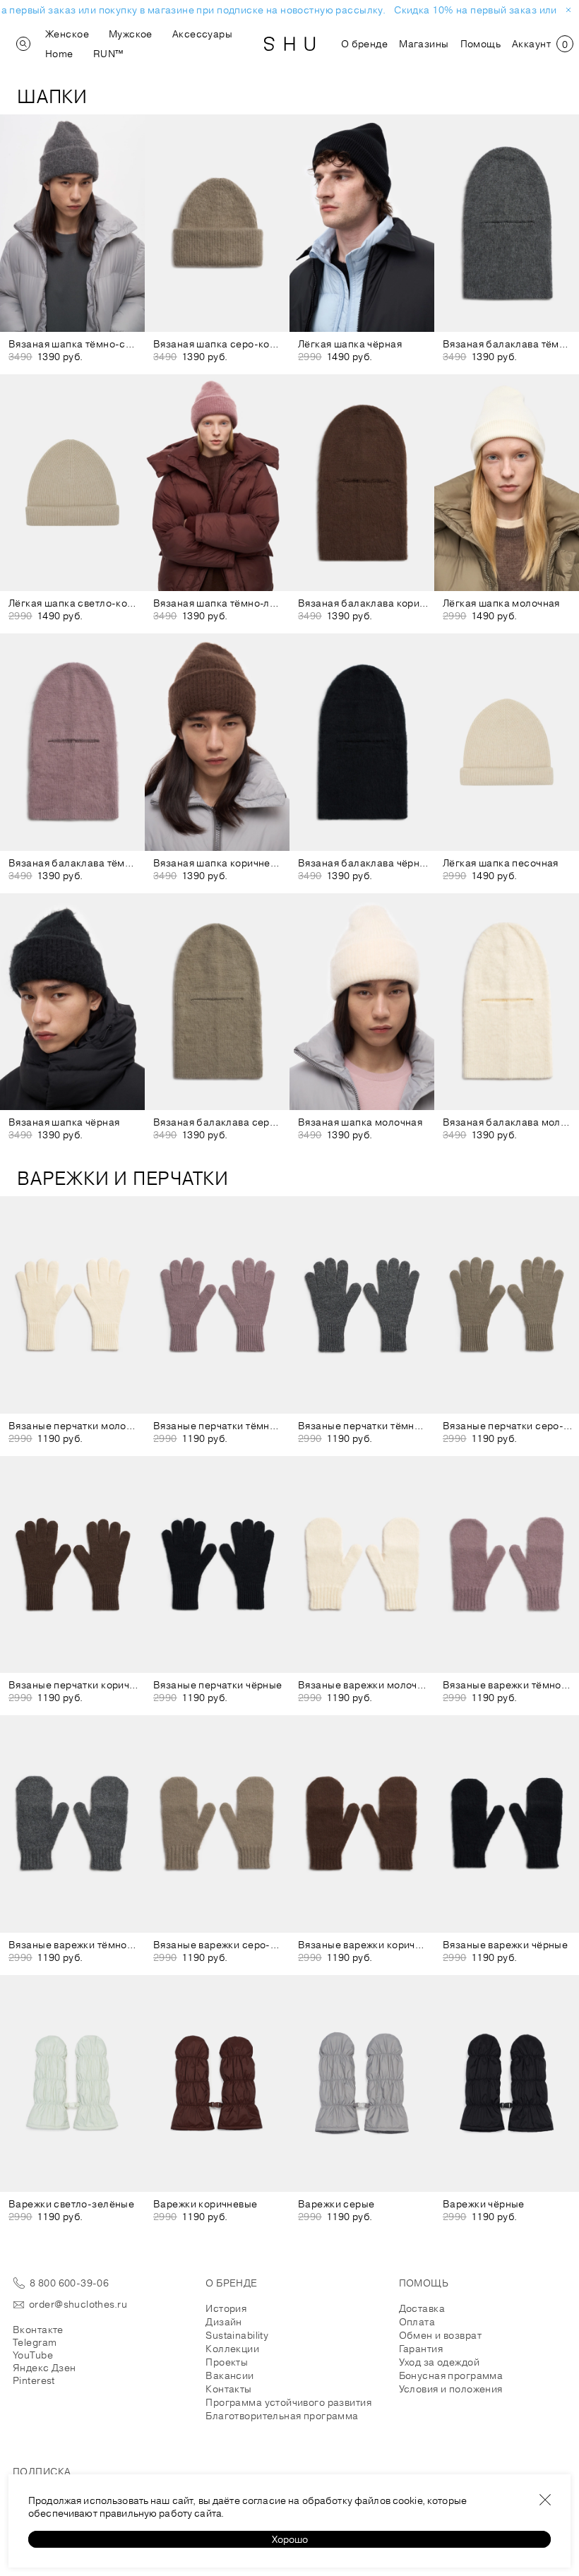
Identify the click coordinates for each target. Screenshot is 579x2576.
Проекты (227, 2362)
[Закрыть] (545, 2500)
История (226, 2308)
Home (59, 54)
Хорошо (290, 2539)
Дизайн (224, 2322)
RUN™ (108, 54)
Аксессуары (202, 34)
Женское (67, 34)
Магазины (424, 44)
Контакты (228, 2389)
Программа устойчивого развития (288, 2402)
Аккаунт (531, 44)
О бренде (364, 44)
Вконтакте (38, 2330)
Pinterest (34, 2380)
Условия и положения (451, 2389)
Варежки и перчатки (123, 1178)
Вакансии (229, 2375)
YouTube (33, 2355)
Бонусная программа (451, 2375)
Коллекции (232, 2349)
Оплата (417, 2322)
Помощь (481, 44)
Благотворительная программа (282, 2416)
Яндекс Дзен (44, 2368)
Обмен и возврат (440, 2335)
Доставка (422, 2308)
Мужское (131, 34)
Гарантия (421, 2349)
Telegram (35, 2342)
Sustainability (237, 2335)
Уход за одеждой (439, 2362)
